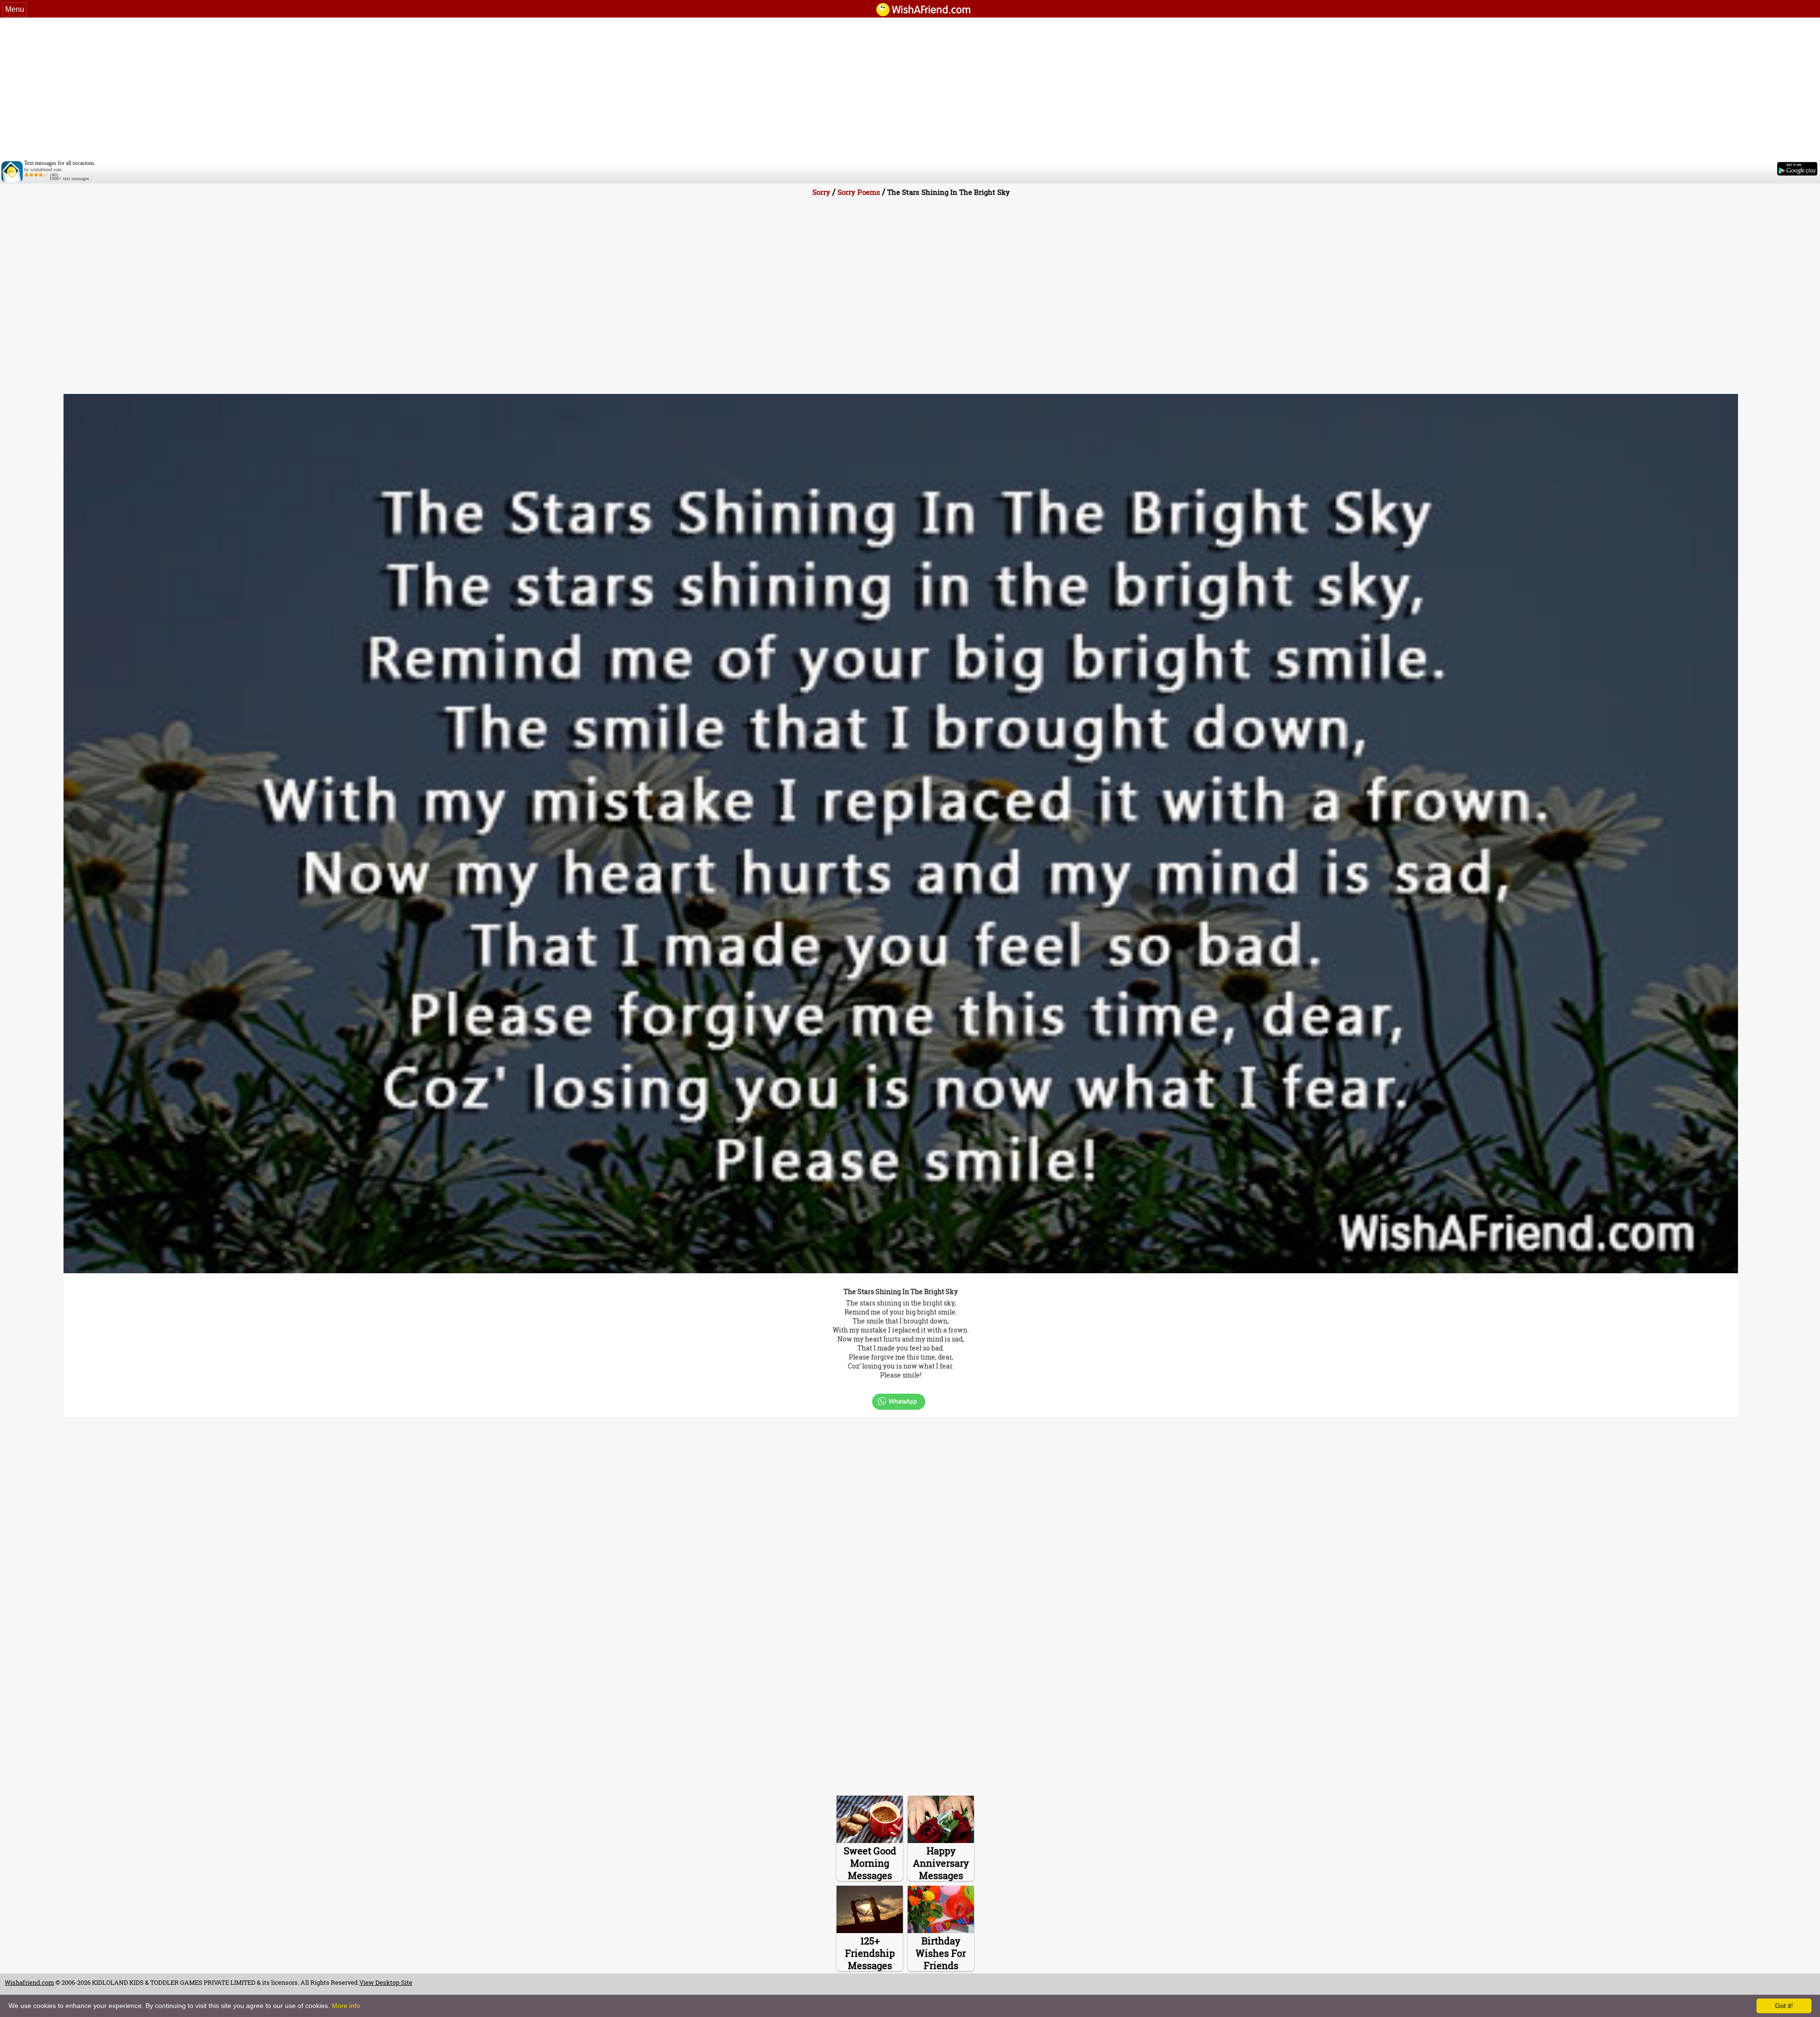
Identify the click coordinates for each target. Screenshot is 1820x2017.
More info (346, 2006)
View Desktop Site (386, 1982)
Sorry (821, 192)
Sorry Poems (859, 192)
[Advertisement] (910, 89)
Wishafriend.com (29, 1982)
